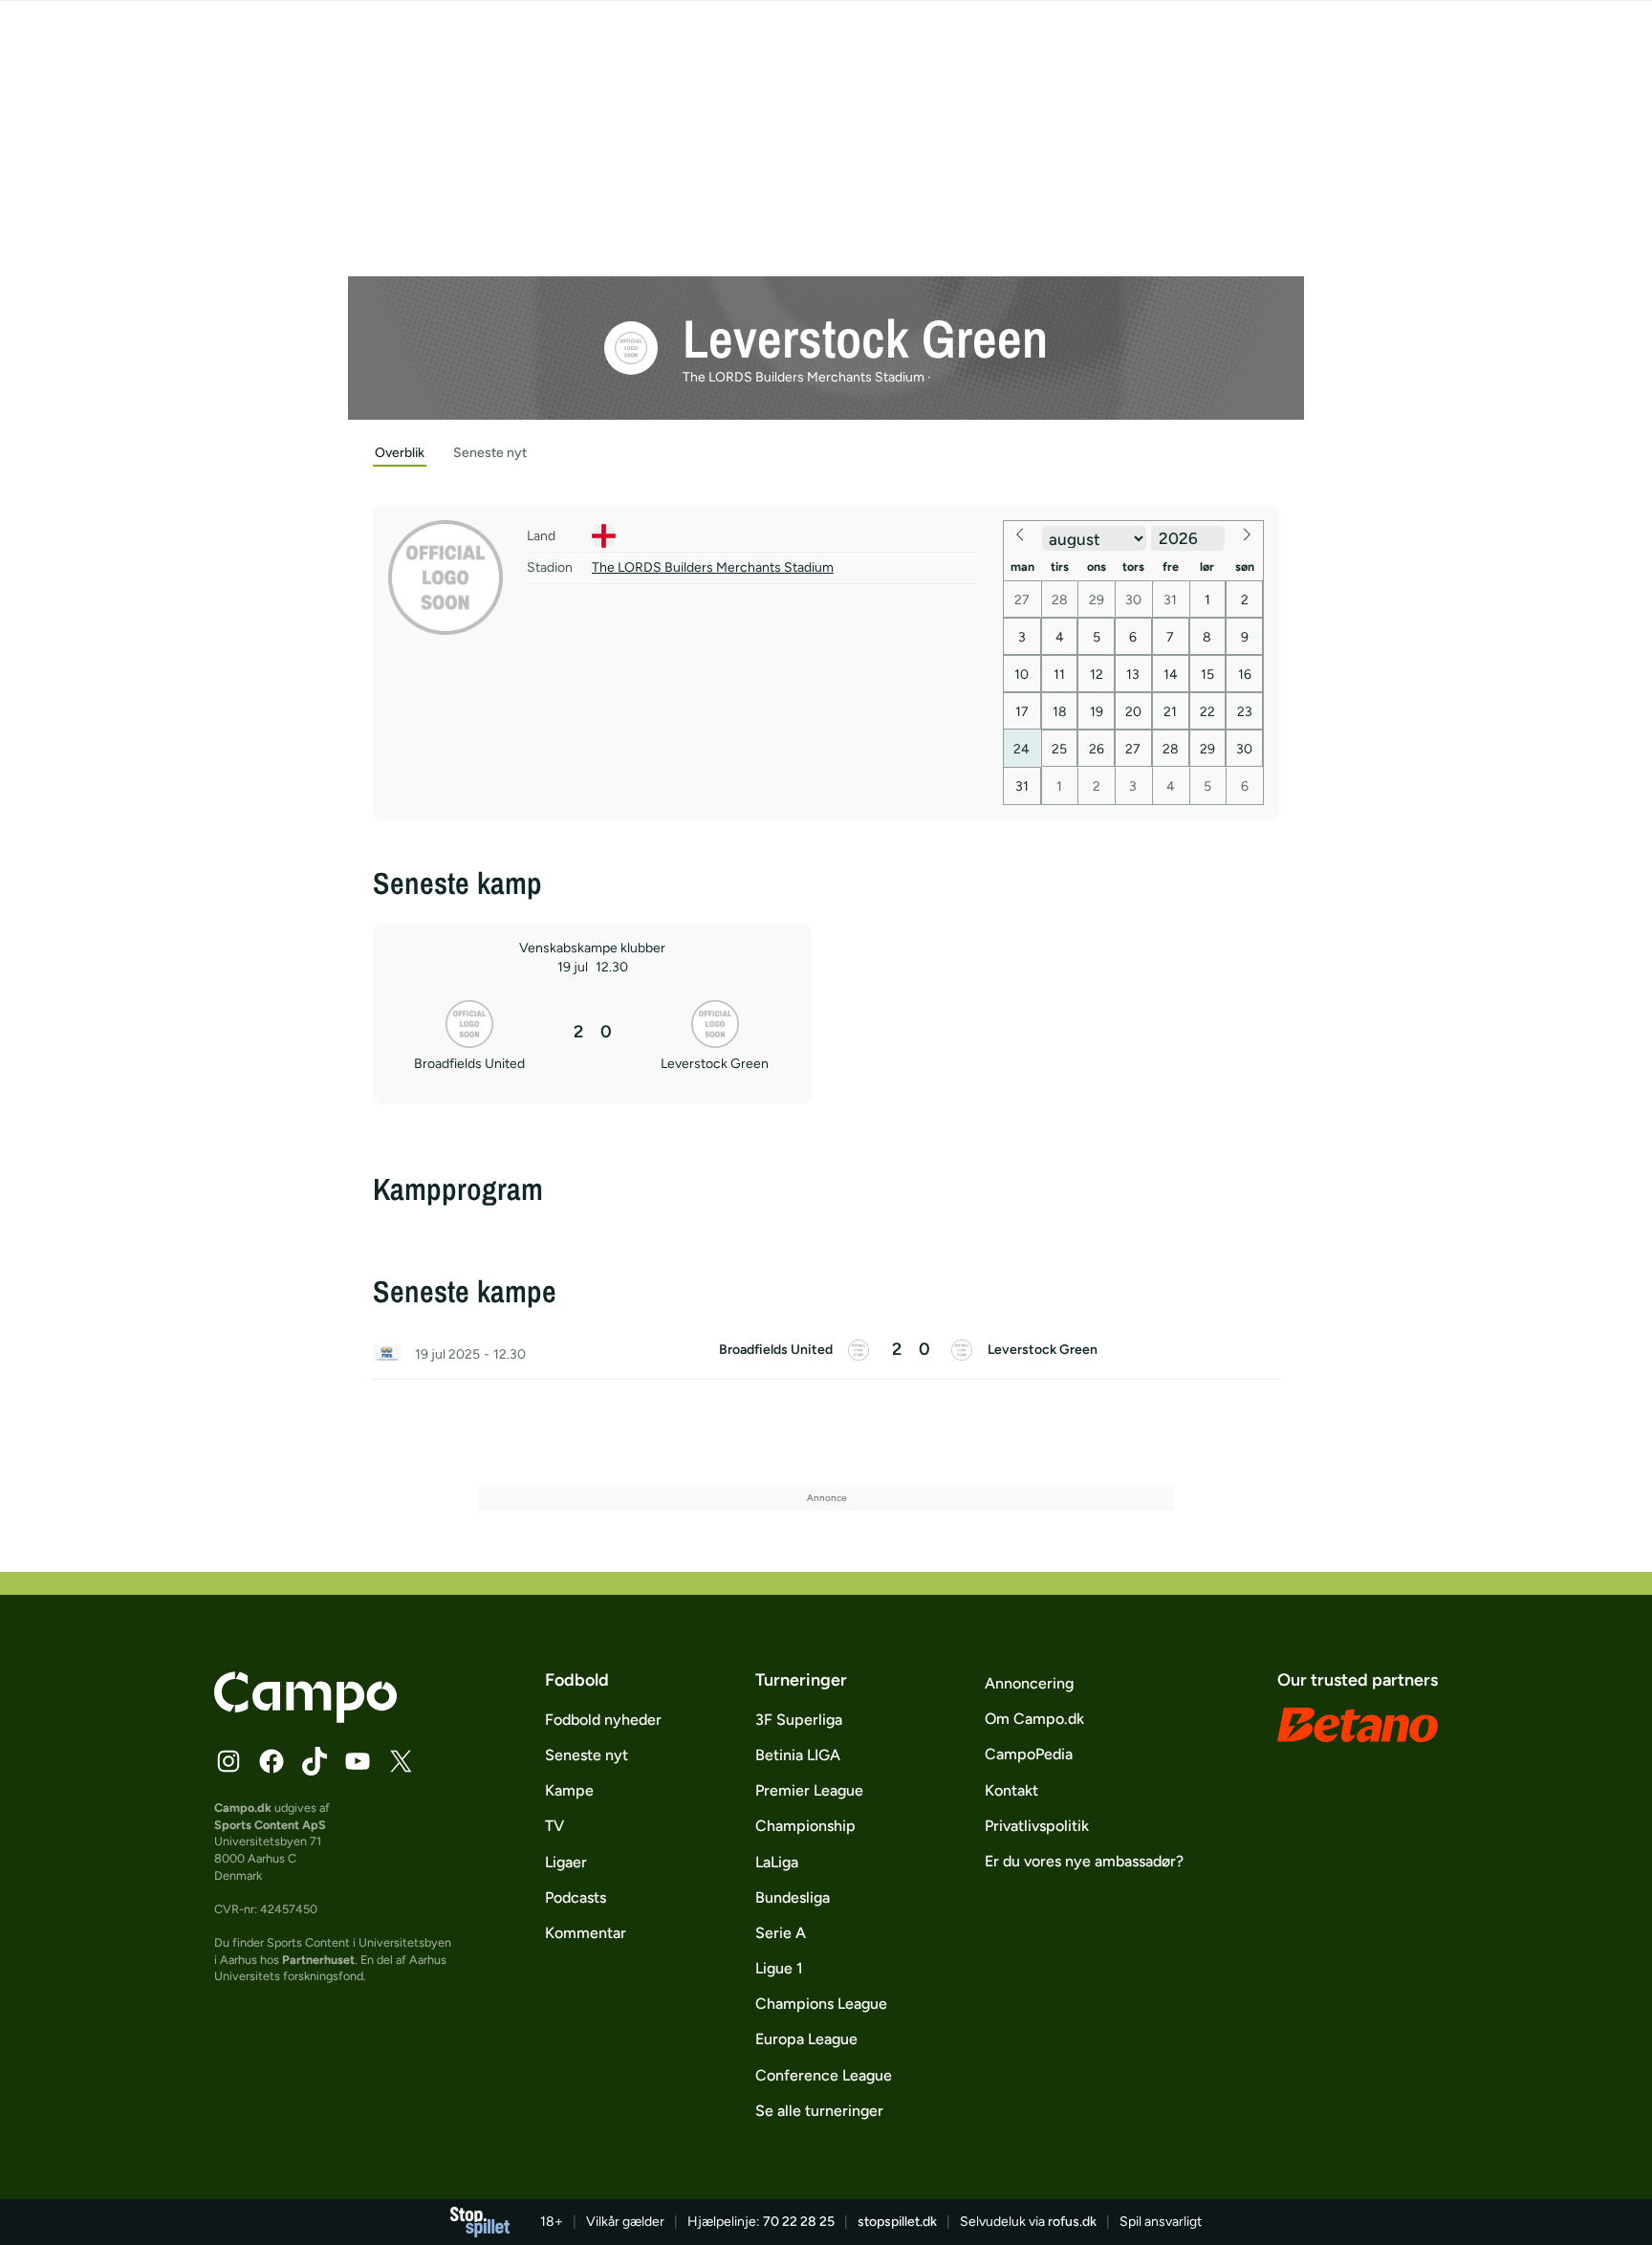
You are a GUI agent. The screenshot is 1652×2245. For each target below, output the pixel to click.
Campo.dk (243, 1808)
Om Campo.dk (1034, 1719)
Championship (805, 1826)
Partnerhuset (318, 1960)
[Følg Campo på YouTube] (358, 1761)
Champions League (821, 2004)
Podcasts (576, 1897)
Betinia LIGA (798, 1755)
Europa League (806, 2039)
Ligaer (566, 1862)
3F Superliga (799, 1720)
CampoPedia (1029, 1754)
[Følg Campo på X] (401, 1761)
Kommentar (586, 1933)
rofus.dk (1072, 2222)
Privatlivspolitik (1037, 1826)
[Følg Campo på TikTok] (315, 1761)
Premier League (809, 1790)
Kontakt (1011, 1790)
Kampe (569, 1790)
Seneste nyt (587, 1755)
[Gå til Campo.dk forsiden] (305, 1717)
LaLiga (777, 1862)
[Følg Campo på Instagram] (228, 1761)
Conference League (824, 2075)
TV (554, 1826)
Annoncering (1029, 1683)
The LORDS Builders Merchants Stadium (713, 567)
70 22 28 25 (799, 2222)
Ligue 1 (779, 1968)
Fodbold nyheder (603, 1720)
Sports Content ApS (270, 1825)
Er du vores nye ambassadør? (1084, 1861)
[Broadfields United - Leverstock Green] (826, 1355)
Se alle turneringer (819, 2111)
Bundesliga (793, 1897)
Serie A (781, 1933)
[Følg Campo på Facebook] (272, 1761)
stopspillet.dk (897, 2222)
